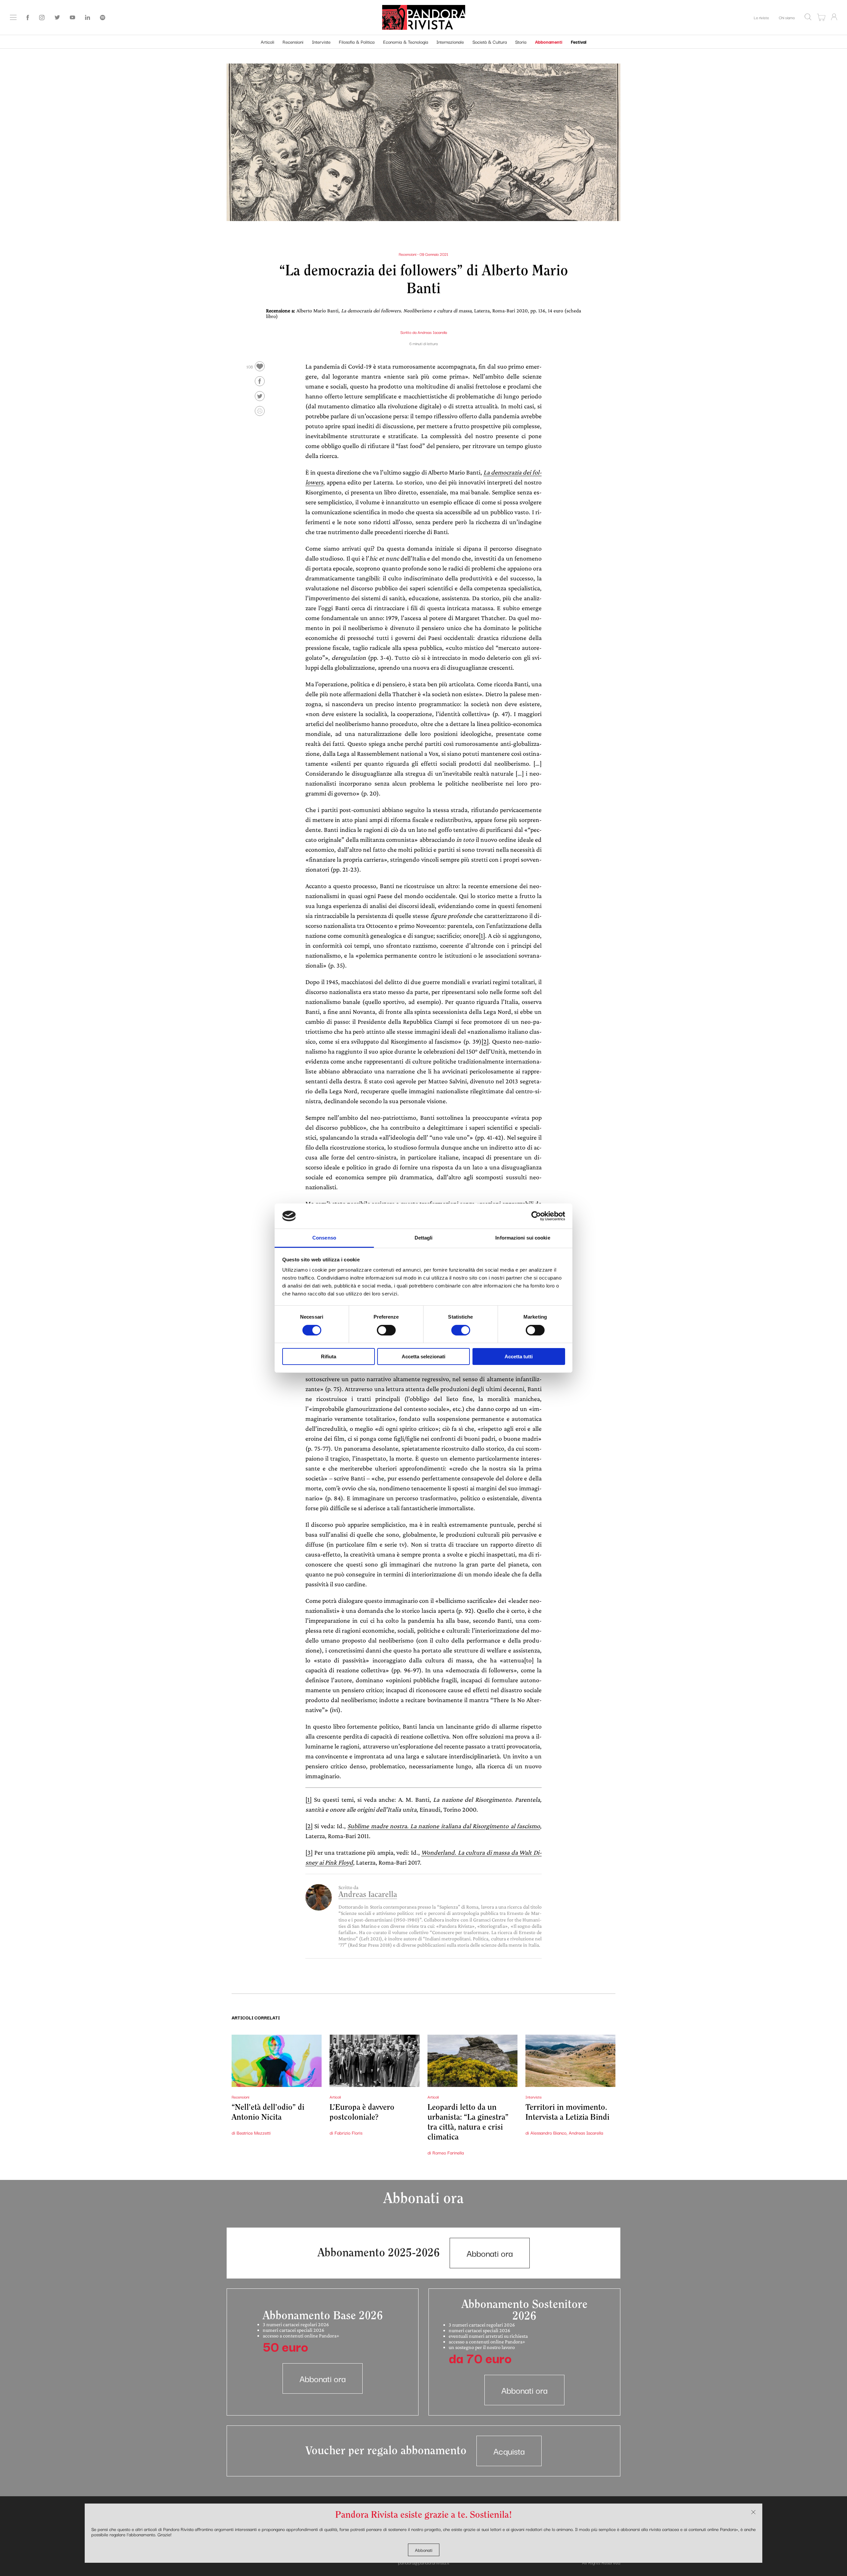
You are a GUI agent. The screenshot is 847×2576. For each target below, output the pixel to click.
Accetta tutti (519, 1356)
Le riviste (761, 17)
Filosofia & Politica (357, 42)
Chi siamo (787, 17)
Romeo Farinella (448, 2152)
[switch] (386, 1330)
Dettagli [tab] (424, 1238)
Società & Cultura (490, 42)
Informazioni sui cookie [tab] (523, 1238)
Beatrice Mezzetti (254, 2133)
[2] (485, 1041)
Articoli (267, 42)
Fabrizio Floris (348, 2133)
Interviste (321, 42)
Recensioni (293, 42)
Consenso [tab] (324, 1238)
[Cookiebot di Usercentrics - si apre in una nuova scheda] (536, 1216)
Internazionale (450, 42)
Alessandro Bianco (548, 2133)
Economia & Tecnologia (406, 42)
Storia (521, 42)
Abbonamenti (549, 42)
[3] (309, 1852)
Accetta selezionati (423, 1356)
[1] (482, 935)
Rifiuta (329, 1356)
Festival (579, 42)
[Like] (260, 366)
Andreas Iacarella (432, 332)
